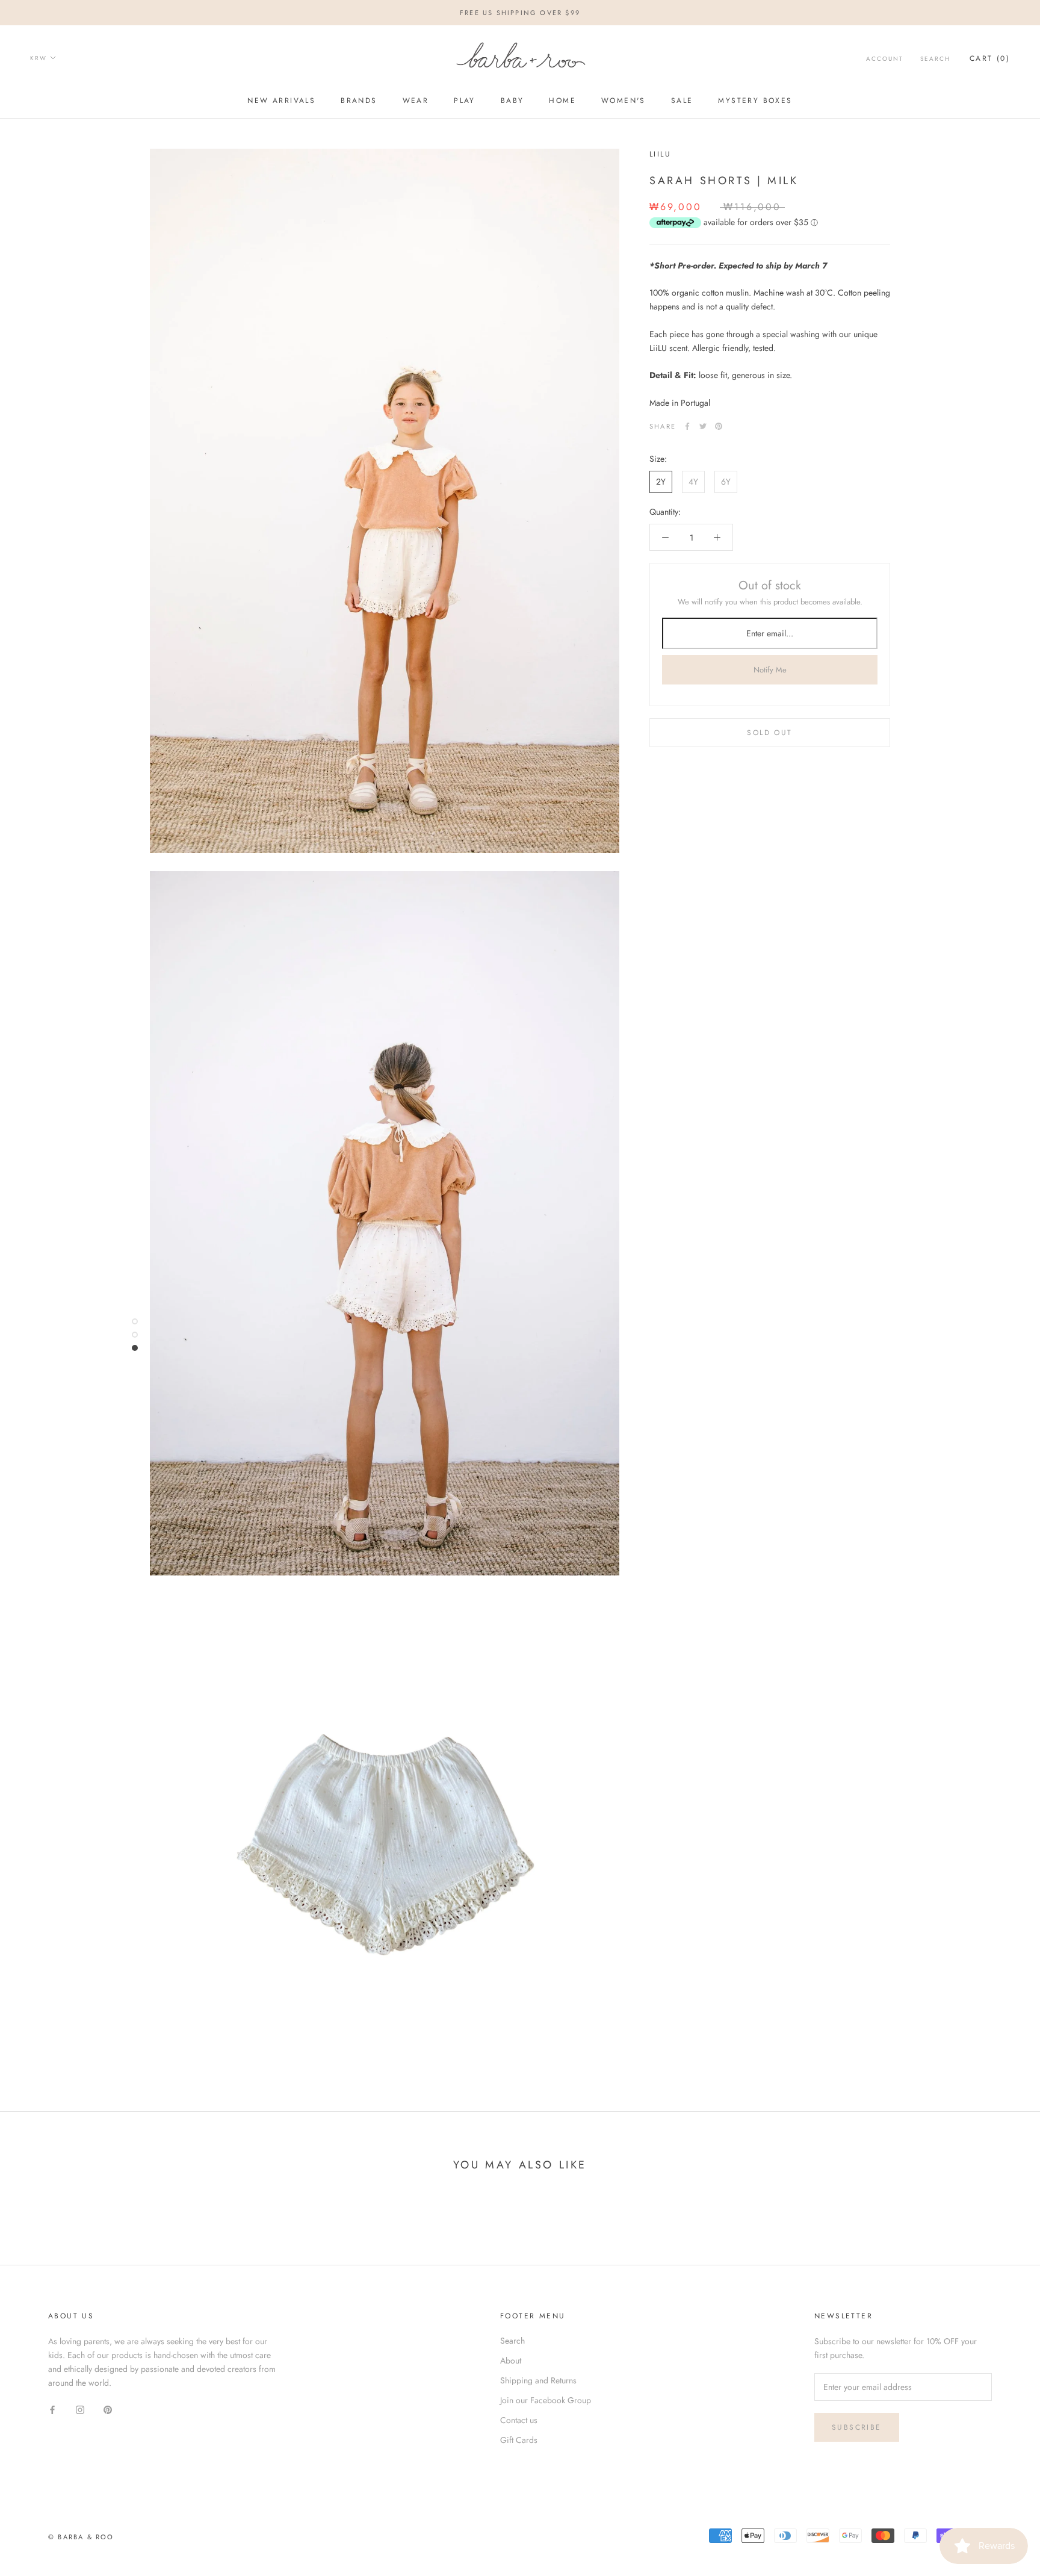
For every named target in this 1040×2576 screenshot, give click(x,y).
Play (465, 101)
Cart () (990, 58)
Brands (359, 101)
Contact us (519, 2420)
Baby (512, 101)
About (511, 2360)
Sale (682, 101)
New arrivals (281, 101)
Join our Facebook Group (546, 2400)
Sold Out (769, 733)
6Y (726, 482)
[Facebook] (687, 426)
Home (562, 101)
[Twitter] (703, 426)
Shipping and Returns (538, 2380)
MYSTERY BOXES (755, 101)
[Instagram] (80, 2409)
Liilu (660, 154)
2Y (661, 482)
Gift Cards (519, 2440)
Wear (416, 101)
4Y (693, 482)
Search (935, 59)
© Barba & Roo (81, 2537)
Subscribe (857, 2427)
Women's (624, 101)
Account (885, 59)
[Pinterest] (719, 426)
